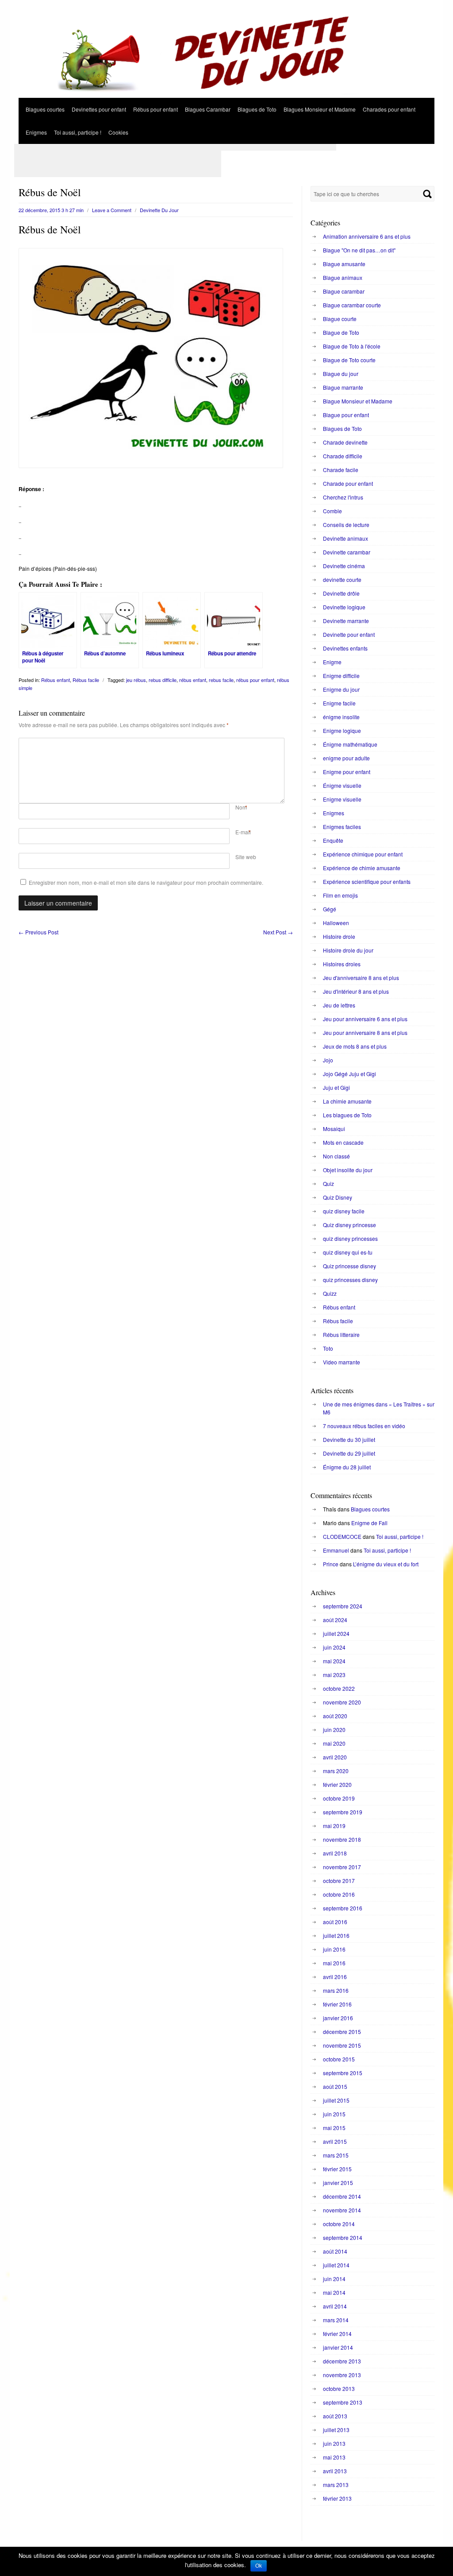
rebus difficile (163, 680)
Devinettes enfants (345, 648)
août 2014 (335, 2251)
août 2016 (335, 1922)
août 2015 (335, 2086)
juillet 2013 (336, 2430)
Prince (331, 1564)
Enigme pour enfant (347, 772)
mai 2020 (334, 1743)
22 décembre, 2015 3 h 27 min (51, 210)
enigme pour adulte (346, 758)
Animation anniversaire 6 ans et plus (367, 236)
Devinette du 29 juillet (349, 1453)
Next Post (278, 932)
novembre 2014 (342, 2210)
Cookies (118, 132)
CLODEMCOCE (342, 1536)
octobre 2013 (339, 2388)
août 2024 (335, 1620)
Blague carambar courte (352, 305)
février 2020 (337, 1784)
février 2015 (337, 2169)
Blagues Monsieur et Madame (320, 109)
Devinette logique (344, 607)
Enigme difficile (341, 676)
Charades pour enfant (389, 109)
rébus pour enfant (255, 680)
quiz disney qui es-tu (348, 1252)
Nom (241, 807)
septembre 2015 (343, 2073)
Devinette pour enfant (349, 634)
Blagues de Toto (257, 109)
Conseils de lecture (346, 525)
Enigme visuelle (342, 799)
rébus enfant (193, 680)
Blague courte (340, 319)
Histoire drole (339, 936)
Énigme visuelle (342, 785)
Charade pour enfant (348, 483)
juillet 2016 (336, 1935)
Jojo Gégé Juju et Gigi (349, 1074)
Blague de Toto (341, 332)
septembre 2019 (343, 1812)
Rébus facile (86, 680)
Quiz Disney (338, 1197)
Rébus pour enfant (155, 109)
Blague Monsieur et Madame (358, 401)
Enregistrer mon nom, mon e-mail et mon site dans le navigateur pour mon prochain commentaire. (146, 882)
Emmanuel (336, 1550)
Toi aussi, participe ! (78, 132)
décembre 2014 (342, 2196)
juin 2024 (334, 1647)
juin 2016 (334, 1949)
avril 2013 (335, 2471)
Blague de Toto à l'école (352, 346)
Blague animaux (343, 277)
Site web (246, 857)
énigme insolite (341, 717)
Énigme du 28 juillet (347, 1467)
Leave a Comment (112, 210)
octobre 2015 (339, 2059)
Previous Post (38, 932)
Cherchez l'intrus (343, 497)
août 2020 (335, 1716)
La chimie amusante (347, 1101)
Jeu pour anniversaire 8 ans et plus (365, 1032)
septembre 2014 (343, 2237)
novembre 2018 (342, 1839)
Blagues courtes (45, 109)
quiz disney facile (344, 1211)
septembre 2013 (343, 2402)
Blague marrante (343, 387)
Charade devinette (345, 442)
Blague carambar (344, 291)
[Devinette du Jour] (226, 95)
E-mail (243, 832)
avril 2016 (335, 1977)
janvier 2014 (338, 2347)
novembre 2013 (342, 2375)
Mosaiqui (334, 1129)
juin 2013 (334, 2443)
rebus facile (221, 680)
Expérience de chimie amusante (362, 868)
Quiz (328, 1183)
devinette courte (342, 579)
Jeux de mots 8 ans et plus (355, 1046)
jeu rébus (136, 680)
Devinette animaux (346, 538)
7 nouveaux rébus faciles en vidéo (364, 1426)
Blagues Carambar (208, 109)
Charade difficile (343, 456)
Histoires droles (342, 964)
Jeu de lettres (339, 1005)
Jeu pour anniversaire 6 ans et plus (365, 1019)
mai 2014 (334, 2292)
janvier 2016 (338, 2018)
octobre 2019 (339, 1798)
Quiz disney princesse (349, 1225)
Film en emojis (340, 895)
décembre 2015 (342, 2032)
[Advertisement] (175, 147)
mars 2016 (336, 1990)
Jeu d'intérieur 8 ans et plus (356, 991)
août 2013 (335, 2416)
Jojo (328, 1060)
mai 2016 (334, 1963)
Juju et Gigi (336, 1087)
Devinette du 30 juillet (349, 1439)
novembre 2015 (342, 2045)
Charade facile (341, 470)
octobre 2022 (339, 1688)
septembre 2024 (343, 1606)
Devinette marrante (346, 621)
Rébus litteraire (341, 1334)
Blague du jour (341, 374)
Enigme (332, 662)
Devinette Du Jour (159, 210)
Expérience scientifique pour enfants (367, 881)
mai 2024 (334, 1661)
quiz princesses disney (350, 1280)
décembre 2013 (342, 2361)
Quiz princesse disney (349, 1266)
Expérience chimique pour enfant (363, 854)
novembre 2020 (342, 1702)
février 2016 (337, 2004)
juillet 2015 (336, 2100)
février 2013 (337, 2498)
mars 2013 (336, 2485)
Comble (332, 511)
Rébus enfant (56, 680)
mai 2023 (334, 1675)
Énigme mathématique (350, 744)
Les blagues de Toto (347, 1115)
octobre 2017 (339, 1881)
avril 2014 (335, 2306)
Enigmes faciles (342, 827)
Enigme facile (339, 703)
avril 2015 (335, 2141)
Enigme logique (342, 730)
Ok (259, 2566)
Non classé (336, 1156)
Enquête (333, 840)
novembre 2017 (342, 1867)
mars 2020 (336, 1771)
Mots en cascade (343, 1142)
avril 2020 (335, 1757)
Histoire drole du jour (348, 950)
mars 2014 (336, 2320)
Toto (328, 1348)
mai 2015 (334, 2128)
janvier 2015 (338, 2183)
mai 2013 (334, 2457)
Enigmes (36, 132)
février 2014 (337, 2334)
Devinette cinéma (344, 566)
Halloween (336, 923)
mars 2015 (336, 2155)
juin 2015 (334, 2114)
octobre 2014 (339, 2224)
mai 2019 (334, 1826)
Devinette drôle (341, 593)
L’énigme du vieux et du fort (386, 1564)
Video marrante (342, 1362)
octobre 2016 (339, 1894)
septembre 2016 (343, 1908)
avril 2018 (335, 1853)
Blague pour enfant (346, 415)
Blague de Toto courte (349, 360)
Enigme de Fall (369, 1523)
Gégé (330, 909)
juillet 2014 (336, 2265)
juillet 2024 (336, 1633)
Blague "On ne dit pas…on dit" (359, 250)
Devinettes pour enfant (99, 109)
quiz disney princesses (350, 1238)
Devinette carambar (347, 552)
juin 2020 (334, 1730)
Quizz (330, 1293)
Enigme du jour (341, 689)
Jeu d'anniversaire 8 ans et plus (361, 978)
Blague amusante (344, 264)
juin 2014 (334, 2279)
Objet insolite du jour (348, 1170)
